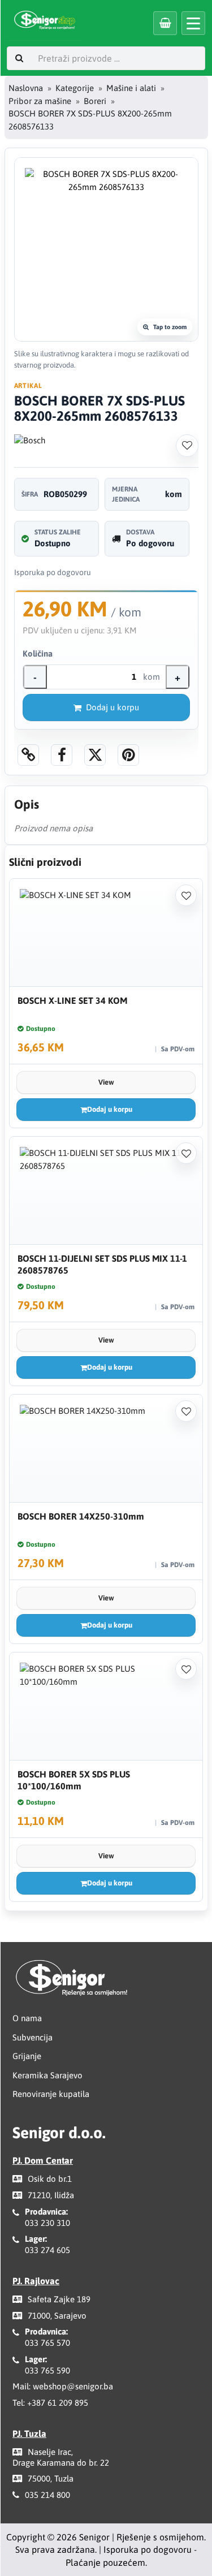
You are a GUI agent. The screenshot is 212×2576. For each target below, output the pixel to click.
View (106, 1082)
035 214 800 (47, 2495)
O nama (27, 2018)
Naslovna (26, 88)
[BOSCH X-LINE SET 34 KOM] (106, 933)
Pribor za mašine (40, 101)
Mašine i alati (131, 88)
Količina (38, 653)
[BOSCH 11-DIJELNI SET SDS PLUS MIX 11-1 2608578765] (106, 1191)
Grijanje (27, 2056)
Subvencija (33, 2037)
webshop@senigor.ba (73, 2386)
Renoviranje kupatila (51, 2094)
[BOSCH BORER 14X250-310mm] (106, 1449)
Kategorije (75, 88)
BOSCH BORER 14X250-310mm (81, 1516)
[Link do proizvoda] (28, 755)
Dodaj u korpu (113, 707)
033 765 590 (47, 2370)
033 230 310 (47, 2223)
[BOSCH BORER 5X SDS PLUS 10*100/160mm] (106, 1706)
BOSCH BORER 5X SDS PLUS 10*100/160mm (74, 1780)
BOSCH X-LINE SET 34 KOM (72, 1000)
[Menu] (193, 23)
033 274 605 (47, 2250)
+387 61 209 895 (58, 2403)
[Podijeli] (62, 755)
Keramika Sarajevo (47, 2075)
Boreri (95, 101)
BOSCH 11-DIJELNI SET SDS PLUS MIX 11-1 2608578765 (102, 1264)
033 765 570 (47, 2343)
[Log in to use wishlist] (187, 446)
